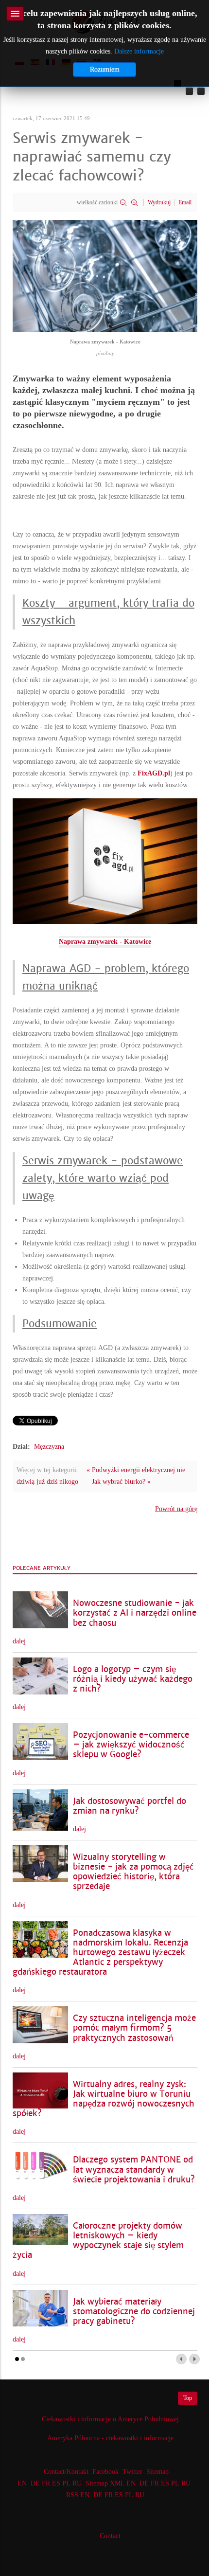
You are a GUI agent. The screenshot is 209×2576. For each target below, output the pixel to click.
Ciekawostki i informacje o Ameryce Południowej (110, 2419)
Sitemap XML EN (111, 2483)
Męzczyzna (49, 1447)
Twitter (132, 2472)
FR (46, 2483)
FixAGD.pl (154, 773)
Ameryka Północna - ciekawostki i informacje (110, 2438)
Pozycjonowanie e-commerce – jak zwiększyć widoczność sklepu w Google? (131, 1745)
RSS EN (78, 2495)
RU (77, 2483)
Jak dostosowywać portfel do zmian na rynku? (130, 1806)
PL (66, 2483)
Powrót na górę (176, 1509)
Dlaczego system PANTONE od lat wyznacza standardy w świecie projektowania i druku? (134, 2170)
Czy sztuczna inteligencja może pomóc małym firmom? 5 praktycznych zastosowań (134, 2028)
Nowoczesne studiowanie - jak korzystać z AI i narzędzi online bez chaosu (135, 1613)
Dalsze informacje (139, 51)
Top (188, 2398)
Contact (110, 2536)
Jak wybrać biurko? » (121, 1482)
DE (35, 2483)
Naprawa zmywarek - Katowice (105, 942)
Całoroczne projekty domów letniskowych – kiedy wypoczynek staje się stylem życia (98, 2241)
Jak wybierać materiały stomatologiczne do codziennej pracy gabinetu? (134, 2312)
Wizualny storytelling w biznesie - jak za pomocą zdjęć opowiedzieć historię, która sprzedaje (133, 1872)
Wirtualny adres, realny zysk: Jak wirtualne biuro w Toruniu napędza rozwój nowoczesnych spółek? (104, 2099)
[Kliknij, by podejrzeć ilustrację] (105, 275)
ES (56, 2483)
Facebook (105, 2472)
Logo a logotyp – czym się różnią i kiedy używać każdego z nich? (133, 1679)
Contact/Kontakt (65, 2472)
